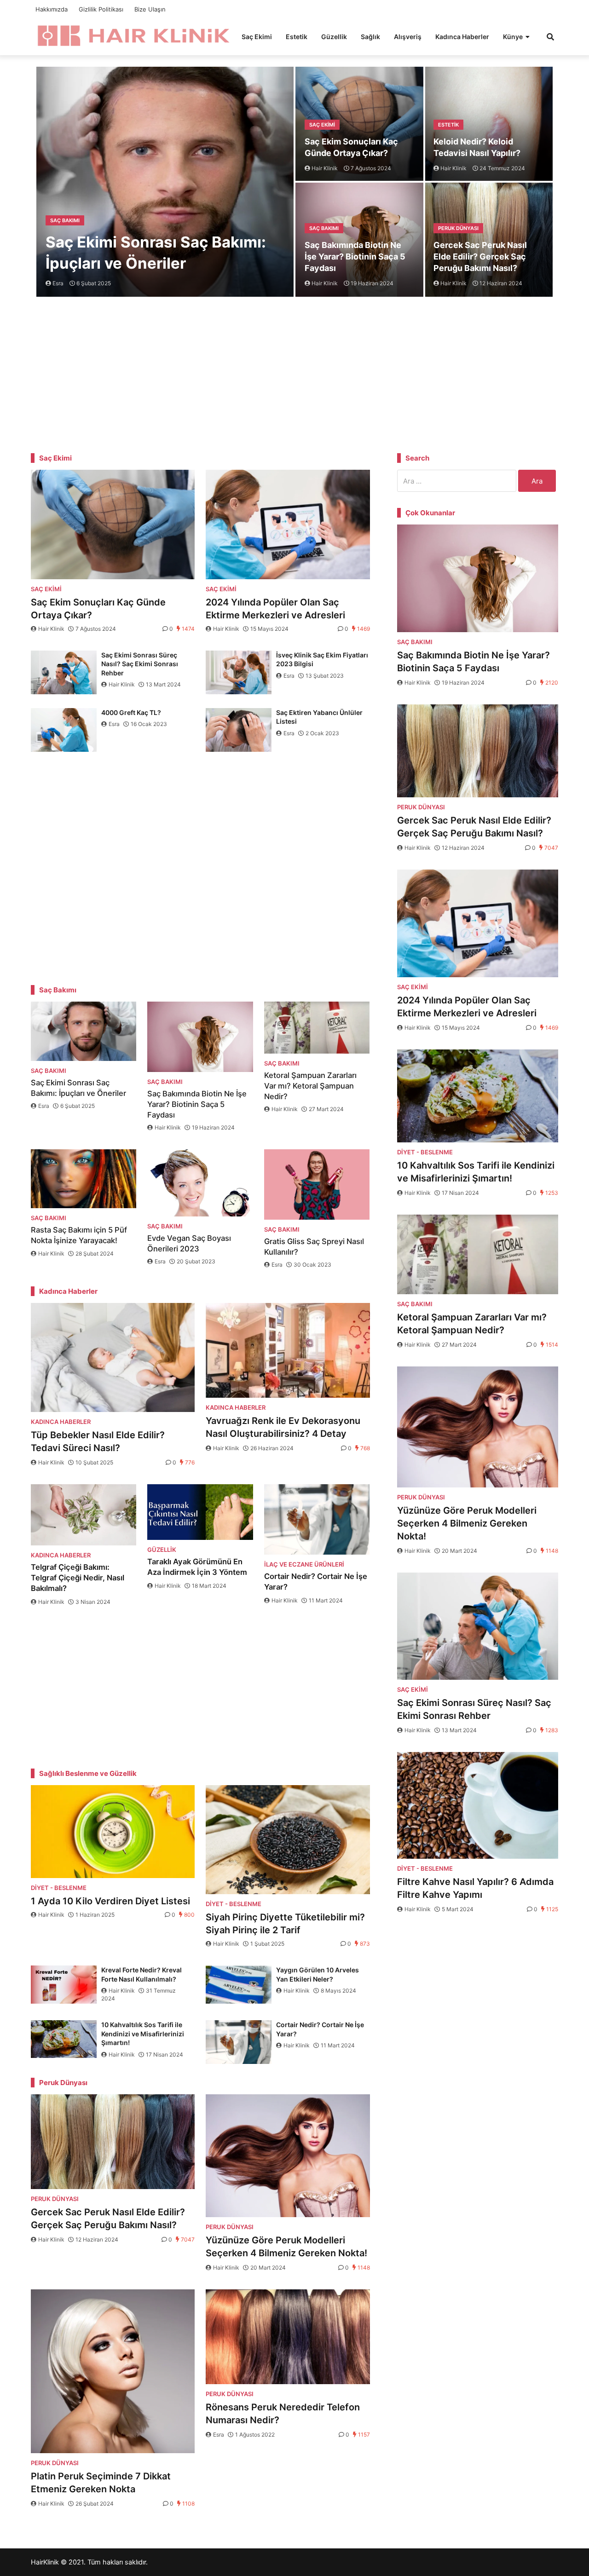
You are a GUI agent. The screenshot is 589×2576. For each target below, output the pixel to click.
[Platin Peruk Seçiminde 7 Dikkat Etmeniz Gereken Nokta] (113, 2371)
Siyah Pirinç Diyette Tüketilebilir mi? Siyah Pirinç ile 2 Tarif (285, 1924)
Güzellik (334, 37)
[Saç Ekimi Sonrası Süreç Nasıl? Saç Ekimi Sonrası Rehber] (64, 672)
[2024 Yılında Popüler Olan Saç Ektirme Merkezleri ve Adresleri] (288, 524)
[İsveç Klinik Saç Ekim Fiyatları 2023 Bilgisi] (239, 672)
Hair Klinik (51, 629)
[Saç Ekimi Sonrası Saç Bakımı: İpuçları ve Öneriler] (84, 1031)
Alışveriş (408, 37)
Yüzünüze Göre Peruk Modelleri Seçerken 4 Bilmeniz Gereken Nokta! (286, 2247)
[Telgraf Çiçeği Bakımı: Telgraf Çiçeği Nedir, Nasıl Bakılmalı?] (84, 1515)
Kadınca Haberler (462, 37)
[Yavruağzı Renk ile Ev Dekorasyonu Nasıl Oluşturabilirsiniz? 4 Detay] (288, 1350)
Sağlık (370, 37)
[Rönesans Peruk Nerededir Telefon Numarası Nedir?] (288, 2337)
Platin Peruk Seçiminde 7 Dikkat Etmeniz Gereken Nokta (101, 2483)
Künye (513, 37)
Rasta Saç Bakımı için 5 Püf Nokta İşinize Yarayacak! (79, 1235)
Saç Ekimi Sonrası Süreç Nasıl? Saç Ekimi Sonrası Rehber (140, 664)
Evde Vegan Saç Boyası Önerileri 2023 (189, 1243)
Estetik (297, 37)
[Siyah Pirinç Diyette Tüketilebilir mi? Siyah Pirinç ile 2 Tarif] (288, 1840)
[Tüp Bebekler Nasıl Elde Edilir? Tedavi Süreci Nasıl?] (113, 1358)
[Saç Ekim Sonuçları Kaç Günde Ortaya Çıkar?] (113, 524)
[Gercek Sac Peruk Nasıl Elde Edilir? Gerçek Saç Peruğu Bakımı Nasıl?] (113, 2142)
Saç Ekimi (257, 37)
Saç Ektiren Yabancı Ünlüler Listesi (319, 717)
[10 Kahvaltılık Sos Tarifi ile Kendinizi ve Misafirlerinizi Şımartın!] (64, 2039)
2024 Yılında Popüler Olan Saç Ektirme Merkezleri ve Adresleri (275, 609)
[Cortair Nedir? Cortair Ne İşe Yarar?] (317, 1519)
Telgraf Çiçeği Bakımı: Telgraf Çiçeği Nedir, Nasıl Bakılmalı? (78, 1578)
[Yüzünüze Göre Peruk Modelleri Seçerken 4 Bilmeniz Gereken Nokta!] (288, 2156)
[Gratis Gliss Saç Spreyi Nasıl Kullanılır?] (317, 1184)
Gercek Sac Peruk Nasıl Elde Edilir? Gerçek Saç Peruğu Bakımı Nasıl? (480, 256)
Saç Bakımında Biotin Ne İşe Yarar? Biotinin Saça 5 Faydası (355, 256)
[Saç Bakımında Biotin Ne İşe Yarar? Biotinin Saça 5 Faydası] (200, 1037)
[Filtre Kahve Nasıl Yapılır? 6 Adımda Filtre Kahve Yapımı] (478, 1805)
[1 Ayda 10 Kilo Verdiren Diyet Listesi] (113, 1832)
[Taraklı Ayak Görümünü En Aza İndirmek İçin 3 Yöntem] (200, 1512)
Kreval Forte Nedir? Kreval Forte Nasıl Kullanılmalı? (141, 1974)
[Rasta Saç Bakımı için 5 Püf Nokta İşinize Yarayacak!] (84, 1179)
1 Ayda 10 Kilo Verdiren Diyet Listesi (112, 1901)
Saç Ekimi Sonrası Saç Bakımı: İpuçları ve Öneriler (156, 253)
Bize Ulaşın (150, 9)
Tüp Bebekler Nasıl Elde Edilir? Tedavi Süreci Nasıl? (98, 1441)
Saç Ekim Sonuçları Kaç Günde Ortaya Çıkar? (351, 147)
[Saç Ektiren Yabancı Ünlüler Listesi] (239, 730)
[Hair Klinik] (133, 36)
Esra (289, 676)
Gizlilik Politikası (101, 9)
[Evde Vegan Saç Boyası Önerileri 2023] (200, 1183)
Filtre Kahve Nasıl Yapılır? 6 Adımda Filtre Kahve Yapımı (475, 1888)
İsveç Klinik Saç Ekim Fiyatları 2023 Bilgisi (322, 660)
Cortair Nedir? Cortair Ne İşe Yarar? (316, 1582)
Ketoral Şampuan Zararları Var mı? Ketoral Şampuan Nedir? (310, 1086)
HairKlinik (45, 2562)
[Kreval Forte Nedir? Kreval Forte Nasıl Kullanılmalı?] (64, 1984)
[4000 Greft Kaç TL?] (64, 730)
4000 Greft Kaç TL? (131, 712)
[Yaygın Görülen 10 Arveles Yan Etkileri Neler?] (239, 1984)
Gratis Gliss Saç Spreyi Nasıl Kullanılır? (314, 1247)
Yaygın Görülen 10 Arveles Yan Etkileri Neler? (318, 1974)
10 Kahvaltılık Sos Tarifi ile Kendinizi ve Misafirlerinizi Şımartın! (143, 2034)
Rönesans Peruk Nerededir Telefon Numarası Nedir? (283, 2414)
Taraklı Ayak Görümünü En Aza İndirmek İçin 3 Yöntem (197, 1567)
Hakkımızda (52, 9)
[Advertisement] (294, 373)
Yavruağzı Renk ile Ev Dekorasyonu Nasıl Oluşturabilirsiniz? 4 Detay (283, 1427)
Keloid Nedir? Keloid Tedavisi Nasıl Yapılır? (477, 147)
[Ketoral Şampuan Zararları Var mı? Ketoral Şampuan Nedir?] (317, 1028)
